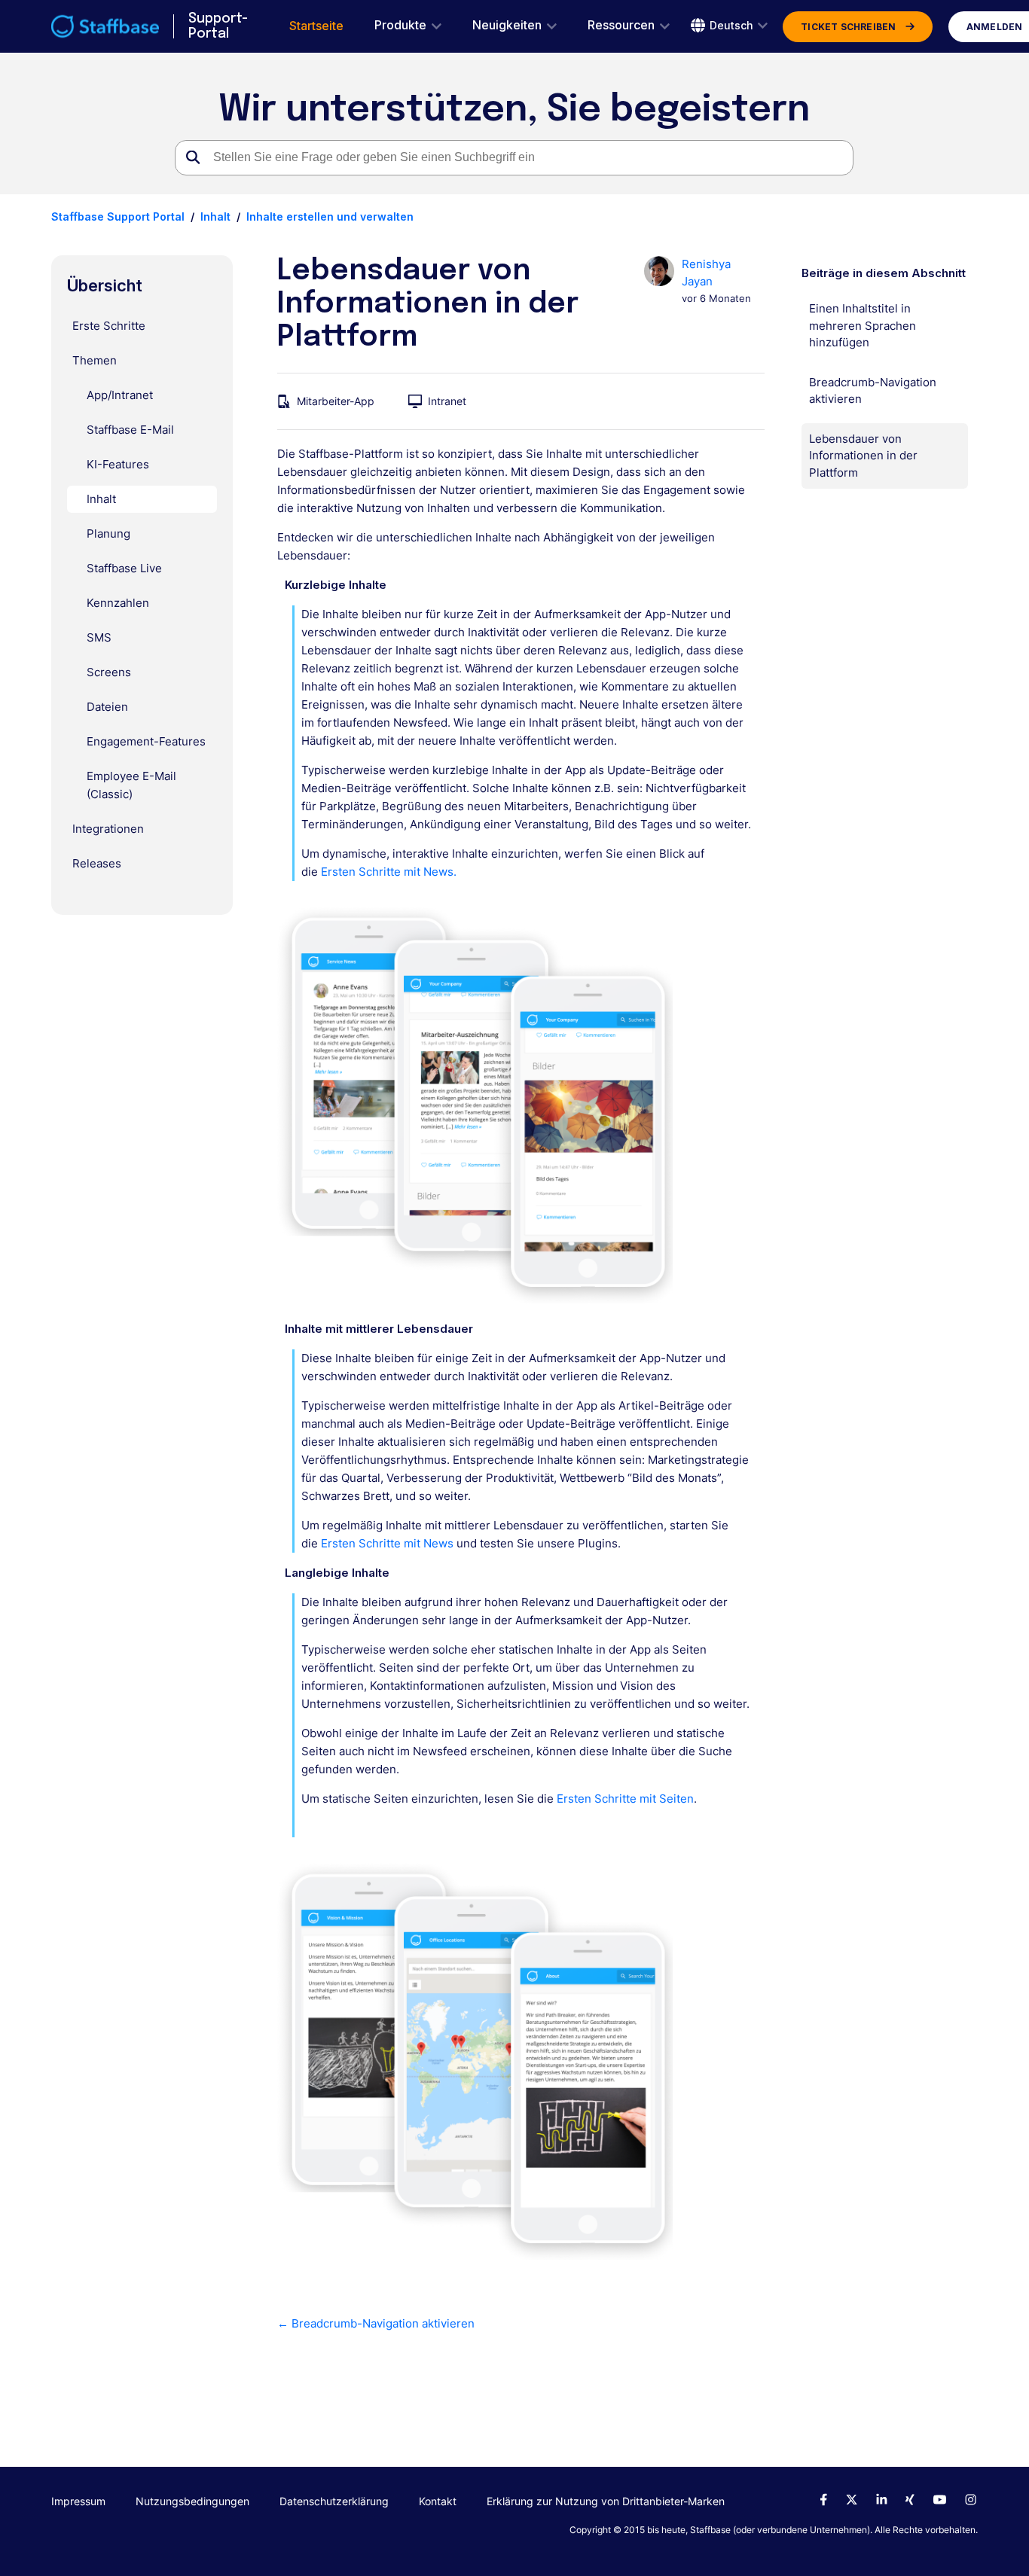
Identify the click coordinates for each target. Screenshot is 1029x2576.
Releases (97, 863)
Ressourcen (621, 25)
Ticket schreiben (848, 27)
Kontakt (438, 2501)
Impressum (78, 2501)
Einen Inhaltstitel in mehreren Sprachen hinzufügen (863, 325)
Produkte (400, 25)
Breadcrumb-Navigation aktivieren (873, 391)
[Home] (105, 26)
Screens (109, 672)
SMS (99, 637)
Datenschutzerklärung (334, 2501)
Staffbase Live (124, 568)
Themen (95, 360)
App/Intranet (120, 395)
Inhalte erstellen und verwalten (330, 216)
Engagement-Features (146, 741)
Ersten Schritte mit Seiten (625, 1799)
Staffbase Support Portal (118, 216)
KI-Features (118, 464)
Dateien (107, 707)
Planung (108, 533)
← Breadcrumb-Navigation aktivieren (376, 2323)
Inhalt (215, 216)
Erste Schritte (109, 326)
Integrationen (108, 829)
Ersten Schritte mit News (387, 1543)
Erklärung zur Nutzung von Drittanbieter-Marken (606, 2501)
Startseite (316, 26)
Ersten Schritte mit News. (389, 872)
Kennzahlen (118, 603)
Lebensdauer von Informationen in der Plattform (863, 456)
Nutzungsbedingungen (192, 2501)
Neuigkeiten (507, 25)
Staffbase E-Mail (130, 430)
